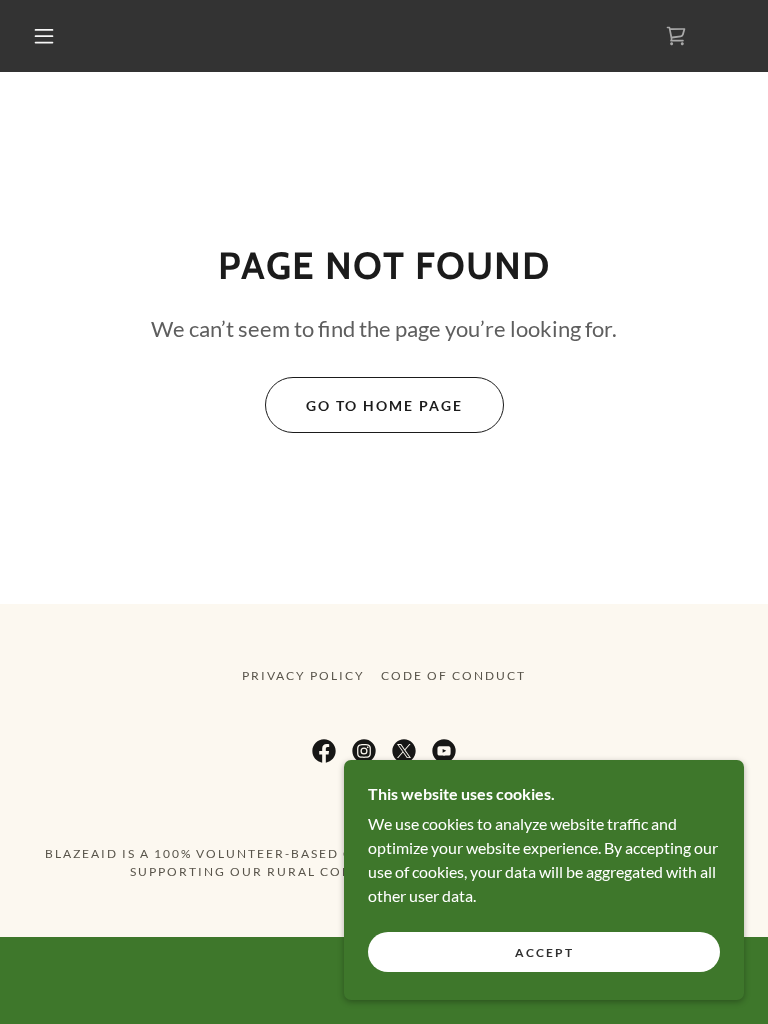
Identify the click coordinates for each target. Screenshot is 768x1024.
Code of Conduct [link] (453, 675)
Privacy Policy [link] (303, 675)
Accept (544, 952)
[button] (44, 36)
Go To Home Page (384, 405)
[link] (324, 751)
